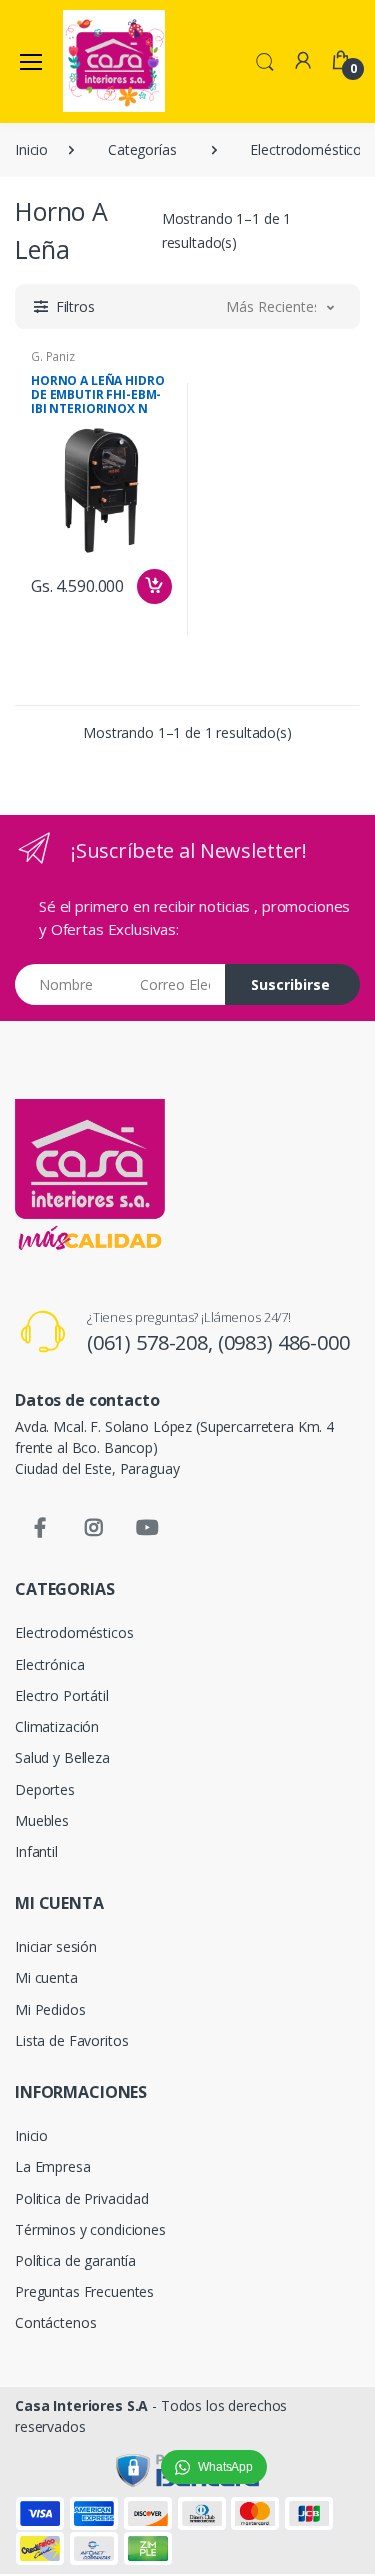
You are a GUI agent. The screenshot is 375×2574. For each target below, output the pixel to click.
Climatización (57, 1726)
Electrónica (49, 1664)
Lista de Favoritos (71, 2040)
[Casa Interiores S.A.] (114, 61)
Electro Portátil (62, 1695)
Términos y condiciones (90, 2229)
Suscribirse (290, 984)
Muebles (42, 1820)
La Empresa (53, 2166)
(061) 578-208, (152, 1342)
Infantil (36, 1851)
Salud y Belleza (62, 1757)
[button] (265, 60)
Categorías (142, 149)
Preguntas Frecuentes (84, 2291)
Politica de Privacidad (82, 2198)
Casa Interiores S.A (81, 2405)
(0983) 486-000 (284, 1342)
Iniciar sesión (56, 1946)
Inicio (31, 149)
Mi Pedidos (50, 2009)
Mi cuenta (46, 1977)
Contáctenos (55, 2322)
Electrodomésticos (74, 1632)
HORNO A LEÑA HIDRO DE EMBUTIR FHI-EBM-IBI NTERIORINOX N (97, 394)
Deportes (45, 1789)
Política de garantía (75, 2260)
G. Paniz (53, 356)
